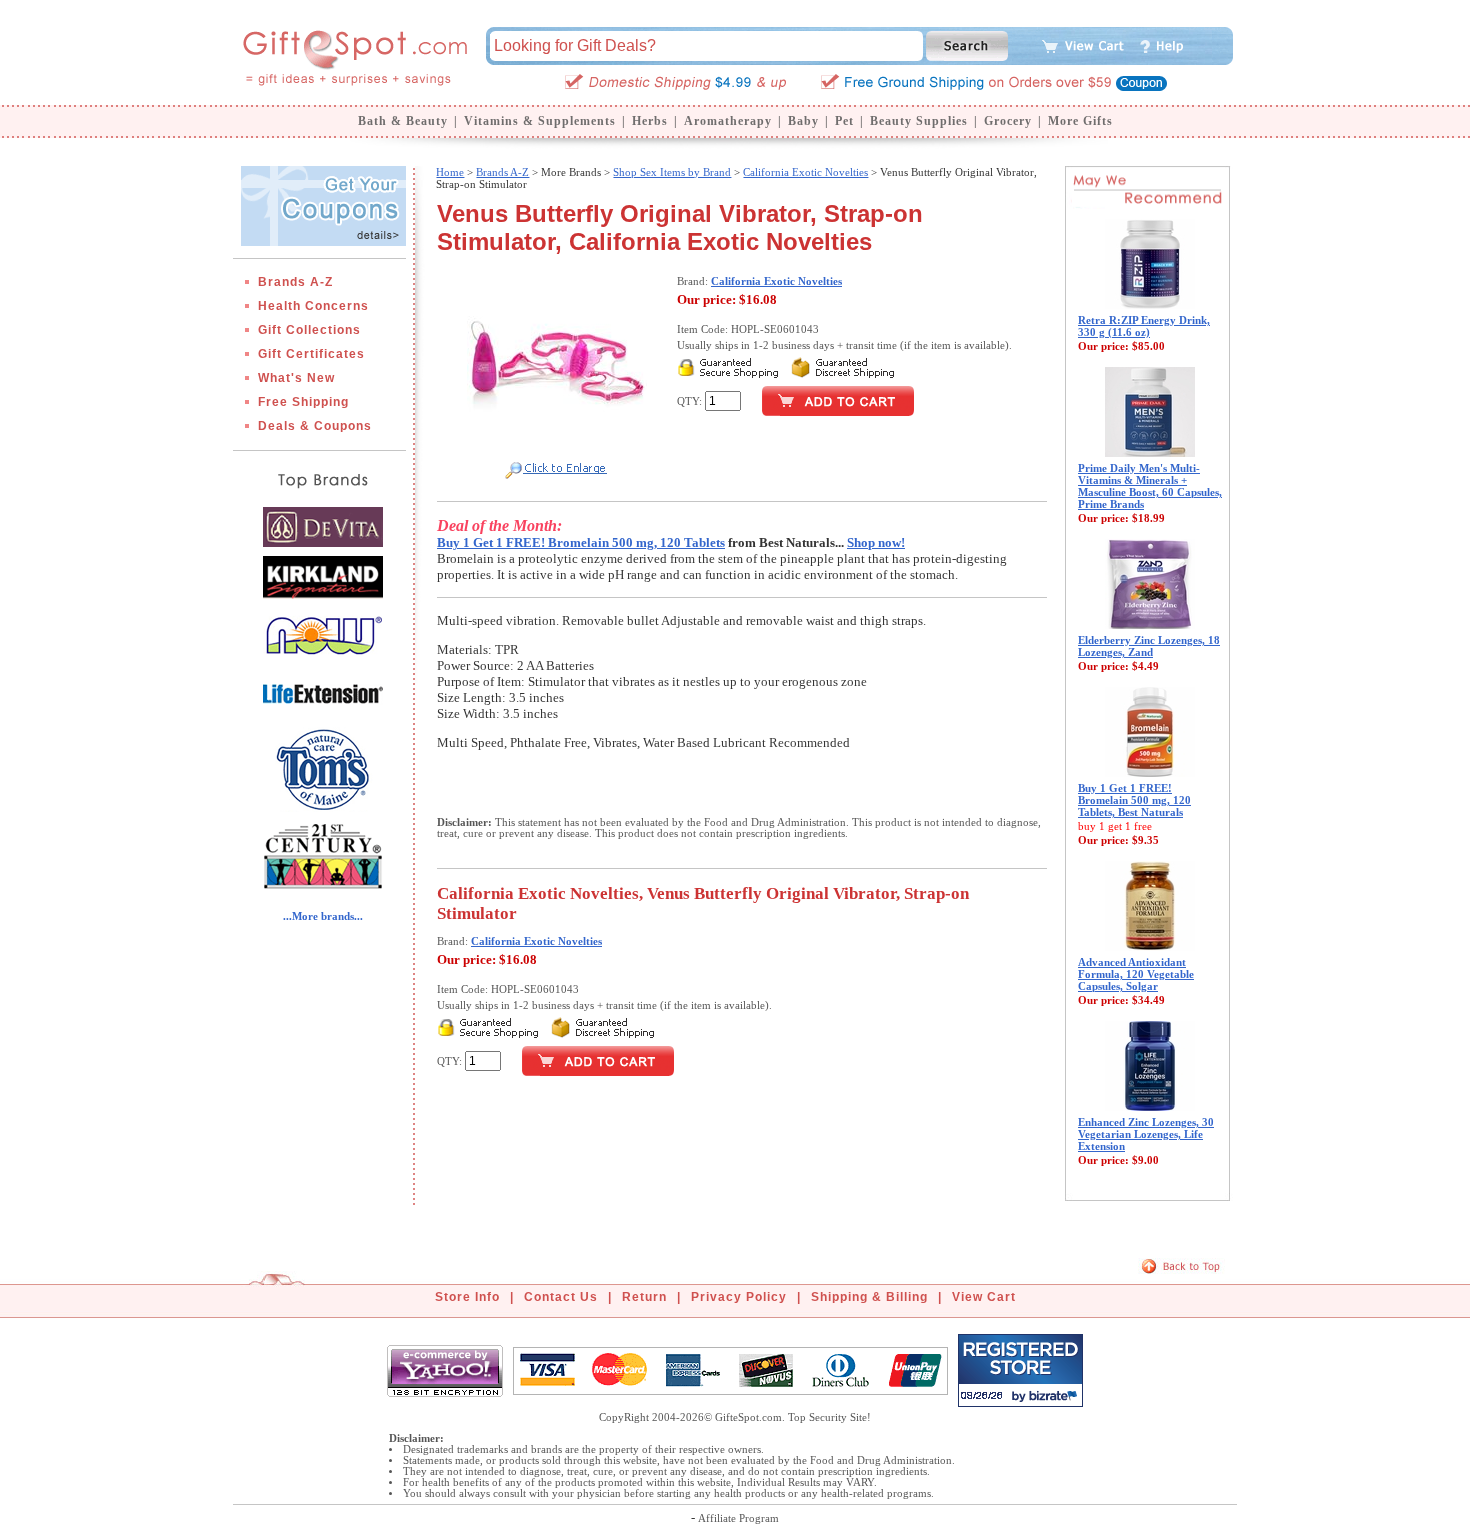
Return (644, 1297)
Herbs (650, 121)
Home (450, 172)
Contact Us (561, 1297)
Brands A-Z (295, 282)
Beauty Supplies (919, 121)
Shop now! (876, 542)
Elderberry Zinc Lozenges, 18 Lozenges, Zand (1149, 646)
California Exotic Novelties (805, 172)
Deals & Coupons (315, 426)
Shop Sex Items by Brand (672, 172)
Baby (803, 121)
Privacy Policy (739, 1297)
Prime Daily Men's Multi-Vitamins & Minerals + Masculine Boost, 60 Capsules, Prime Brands (1150, 486)
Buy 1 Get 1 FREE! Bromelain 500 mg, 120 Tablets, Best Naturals (1134, 800)
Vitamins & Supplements (540, 121)
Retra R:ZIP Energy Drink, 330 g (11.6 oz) (1144, 326)
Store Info (467, 1297)
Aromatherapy (728, 121)
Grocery (1008, 121)
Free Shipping (303, 402)
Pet (844, 121)
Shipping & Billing (869, 1297)
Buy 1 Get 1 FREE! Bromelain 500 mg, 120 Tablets (581, 542)
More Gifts (1080, 121)
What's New (296, 378)
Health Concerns (313, 306)
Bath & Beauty (403, 121)
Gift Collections (309, 330)
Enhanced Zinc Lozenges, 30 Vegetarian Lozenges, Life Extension (1146, 1134)
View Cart (984, 1297)
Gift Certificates (311, 354)
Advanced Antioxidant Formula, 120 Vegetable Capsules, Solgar (1136, 974)
